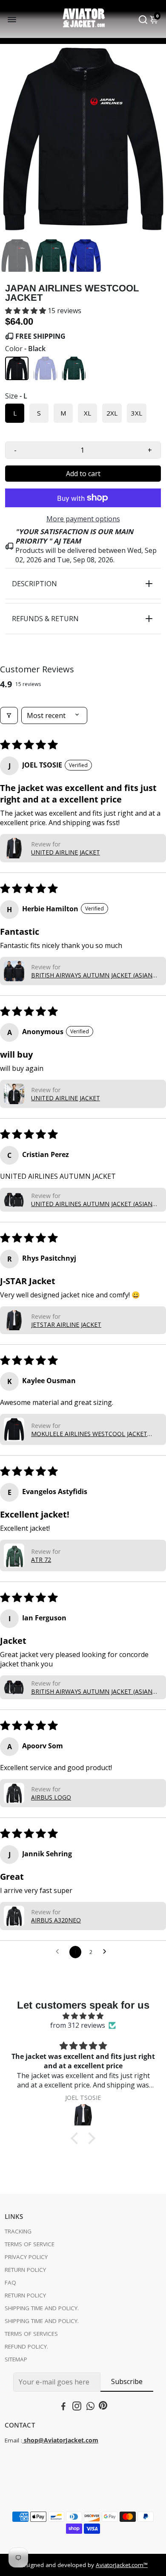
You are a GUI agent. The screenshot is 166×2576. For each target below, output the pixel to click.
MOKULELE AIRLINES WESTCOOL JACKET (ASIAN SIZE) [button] (89, 1434)
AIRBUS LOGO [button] (51, 1797)
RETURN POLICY (25, 2270)
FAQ (10, 2282)
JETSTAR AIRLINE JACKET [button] (66, 1324)
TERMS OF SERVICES (31, 2334)
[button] (26, 311)
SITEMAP (16, 2359)
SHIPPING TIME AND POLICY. (42, 2308)
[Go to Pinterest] (103, 2407)
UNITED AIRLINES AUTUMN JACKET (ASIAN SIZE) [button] (92, 1204)
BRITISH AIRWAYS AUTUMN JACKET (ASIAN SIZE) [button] (92, 975)
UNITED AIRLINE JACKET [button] (66, 852)
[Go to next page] (107, 1952)
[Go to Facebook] (63, 2407)
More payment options (83, 519)
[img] (83, 2016)
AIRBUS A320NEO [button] (56, 1920)
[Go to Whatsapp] (90, 2407)
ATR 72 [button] (41, 1560)
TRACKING (18, 2231)
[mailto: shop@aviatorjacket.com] (23, 2440)
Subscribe (127, 2381)
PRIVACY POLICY (26, 2257)
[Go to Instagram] (77, 2407)
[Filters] (9, 715)
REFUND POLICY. (26, 2346)
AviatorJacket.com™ (122, 2565)
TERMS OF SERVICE (30, 2244)
